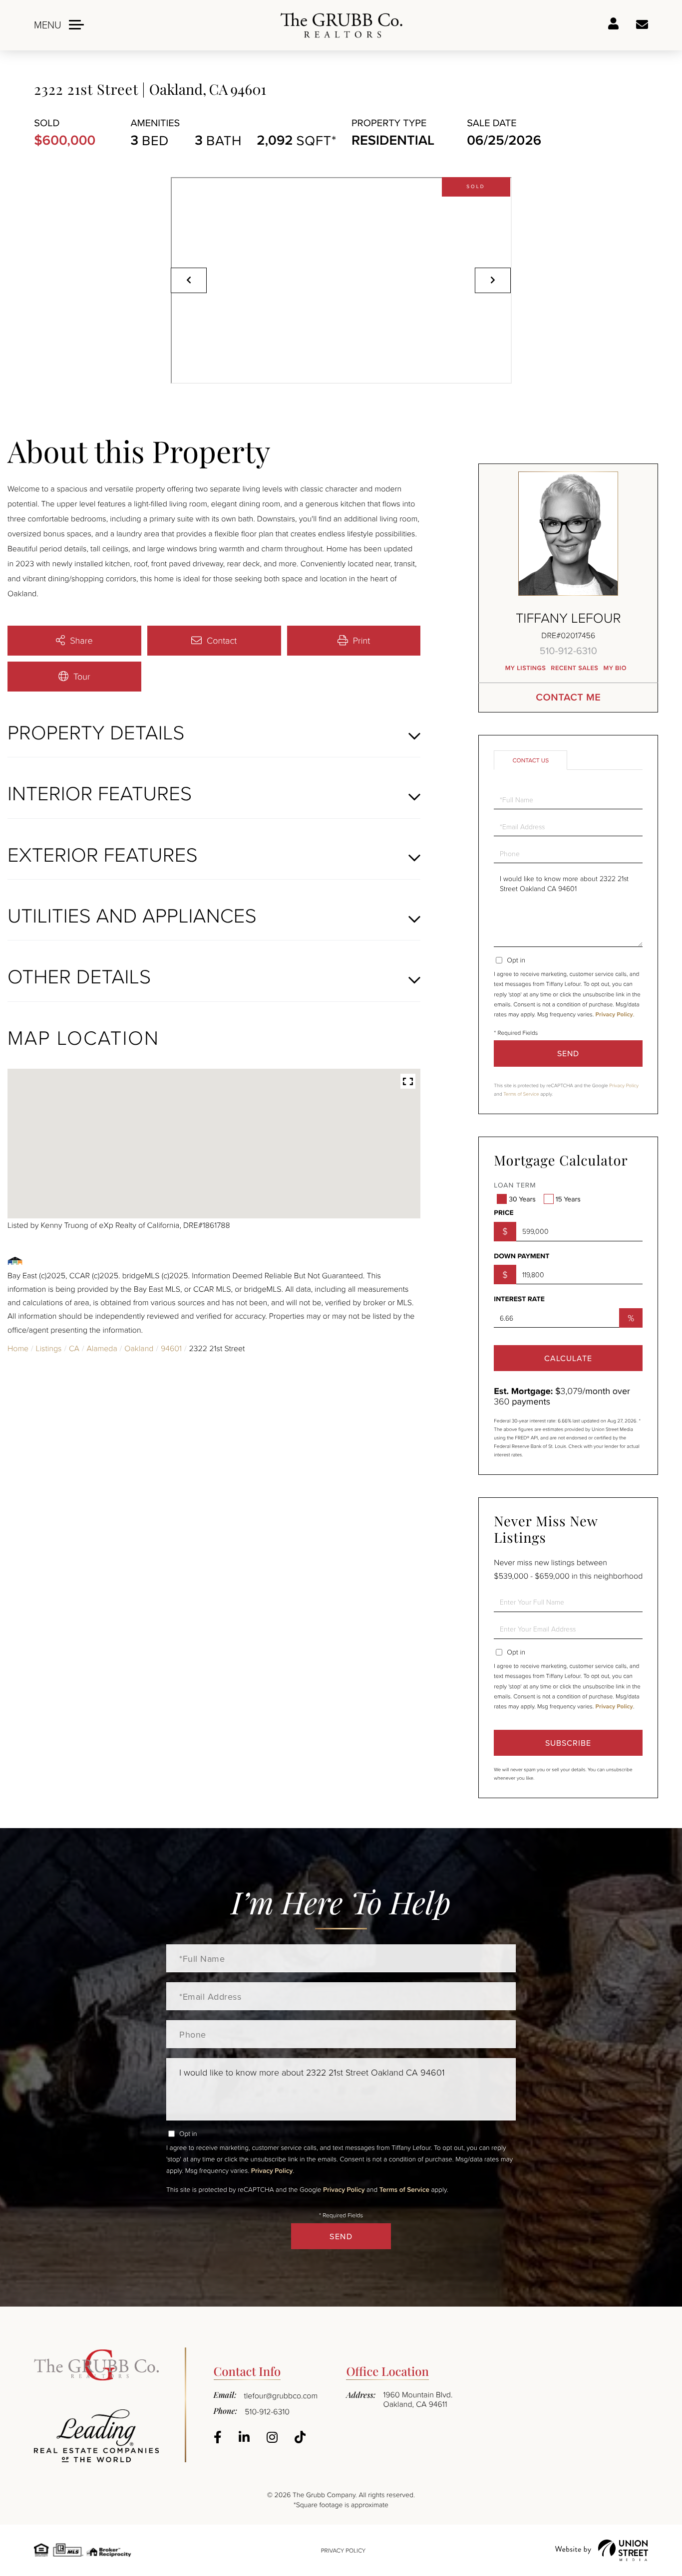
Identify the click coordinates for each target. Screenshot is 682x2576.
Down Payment (521, 1256)
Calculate (568, 1358)
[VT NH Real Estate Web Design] (602, 2550)
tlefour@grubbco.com (281, 2395)
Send (568, 1053)
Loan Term (515, 1185)
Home (18, 1348)
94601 (171, 1348)
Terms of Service (521, 1094)
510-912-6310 (568, 650)
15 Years (568, 1199)
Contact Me (568, 697)
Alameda (102, 1348)
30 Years (522, 1199)
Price (504, 1213)
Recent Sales (574, 668)
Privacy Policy (614, 1015)
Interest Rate (519, 1299)
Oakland (139, 1348)
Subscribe (568, 1743)
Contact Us (530, 760)
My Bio (615, 668)
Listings (49, 1348)
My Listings (526, 668)
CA (74, 1348)
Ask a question (642, 25)
